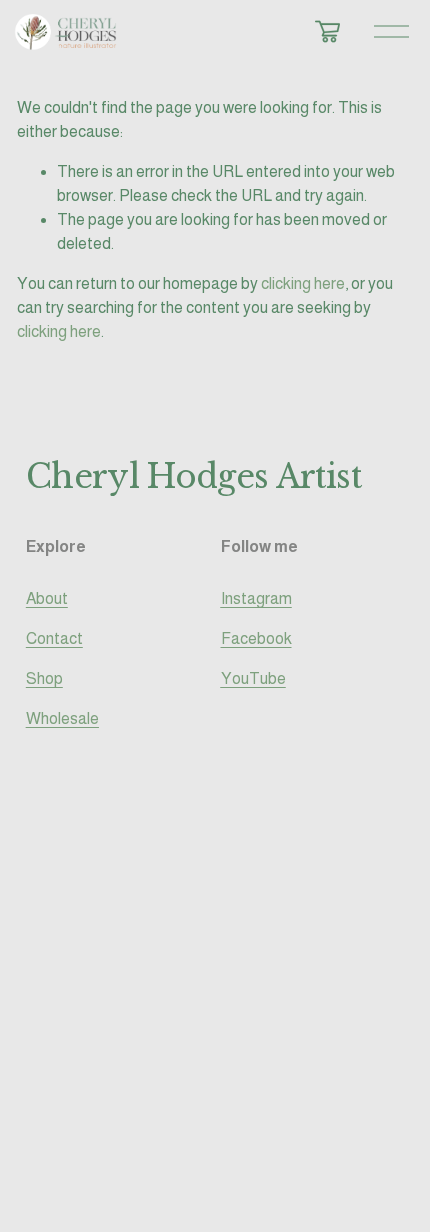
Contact (54, 638)
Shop (44, 678)
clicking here (303, 283)
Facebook (256, 638)
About (47, 598)
